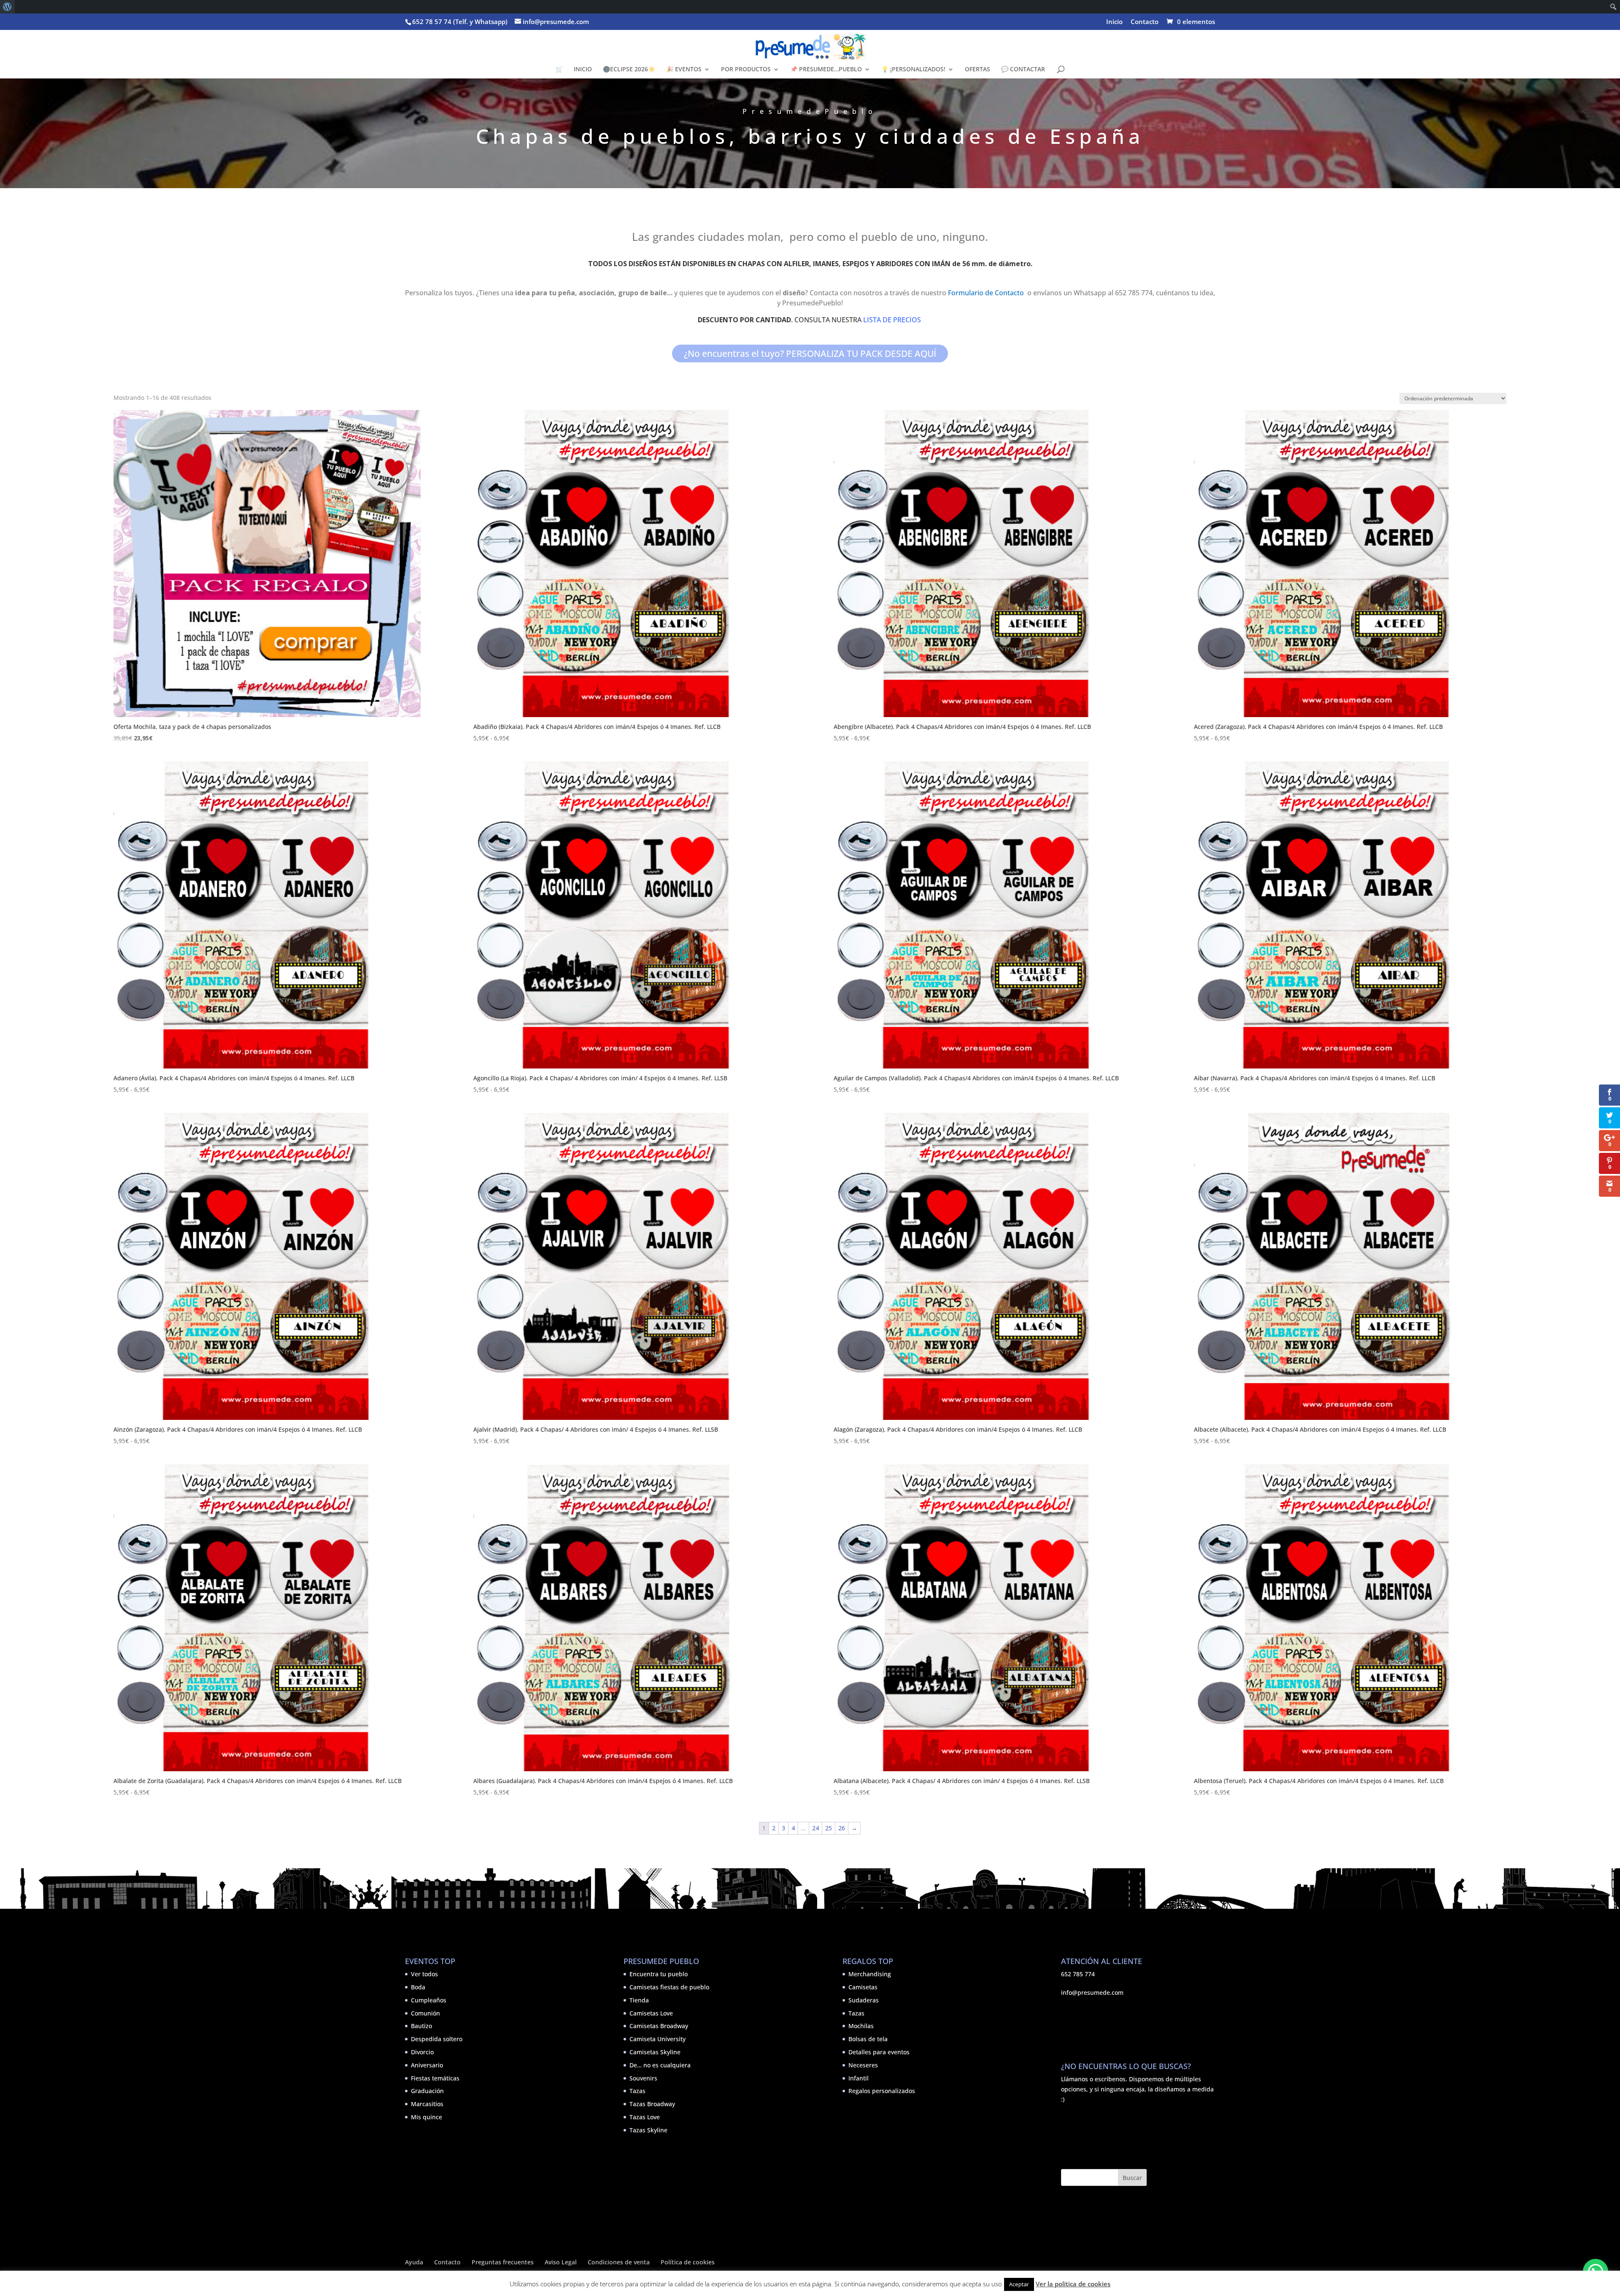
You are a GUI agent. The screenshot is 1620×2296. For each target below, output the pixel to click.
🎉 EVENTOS (684, 70)
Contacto (1145, 22)
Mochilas (861, 2026)
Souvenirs (643, 2078)
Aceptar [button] (1019, 2284)
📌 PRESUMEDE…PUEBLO (826, 70)
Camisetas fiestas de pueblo (669, 1987)
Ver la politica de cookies (1073, 2284)
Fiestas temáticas (435, 2078)
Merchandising (870, 1974)
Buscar (1132, 2178)
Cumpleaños (429, 2000)
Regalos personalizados (882, 2091)
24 (815, 1828)
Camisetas (863, 1987)
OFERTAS (977, 70)
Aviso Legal (561, 2262)
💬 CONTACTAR (1023, 70)
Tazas (637, 2091)
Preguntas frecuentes (503, 2262)
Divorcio (422, 2052)
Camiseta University (657, 2039)
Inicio (1114, 22)
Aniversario (427, 2065)
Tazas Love (645, 2117)
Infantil (859, 2078)
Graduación (427, 2091)
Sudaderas (864, 2000)
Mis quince (427, 2117)
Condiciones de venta (619, 2262)
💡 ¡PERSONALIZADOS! (913, 70)
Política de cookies (688, 2262)
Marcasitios (427, 2104)
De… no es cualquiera (660, 2065)
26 (842, 1828)
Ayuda (414, 2262)
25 (829, 1828)
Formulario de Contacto (986, 293)
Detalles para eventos (879, 2052)
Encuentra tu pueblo (659, 1974)
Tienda (639, 2000)
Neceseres (863, 2065)
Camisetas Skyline (655, 2052)
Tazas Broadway (652, 2104)
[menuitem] (7, 7)
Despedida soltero (437, 2039)
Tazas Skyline (648, 2130)
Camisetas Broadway (659, 2026)
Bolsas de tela (868, 2039)
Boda (418, 1987)
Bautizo (421, 2026)
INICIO (583, 70)
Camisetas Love (651, 2013)
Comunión (425, 2013)
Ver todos (424, 1974)
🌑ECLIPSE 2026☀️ (629, 70)
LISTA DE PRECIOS (893, 320)
